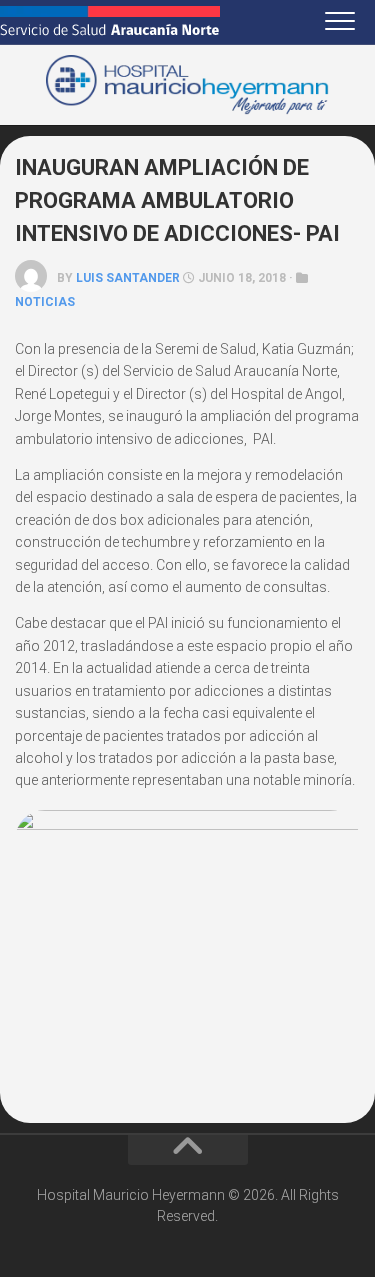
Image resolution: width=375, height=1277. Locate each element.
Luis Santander (128, 278)
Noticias (45, 302)
